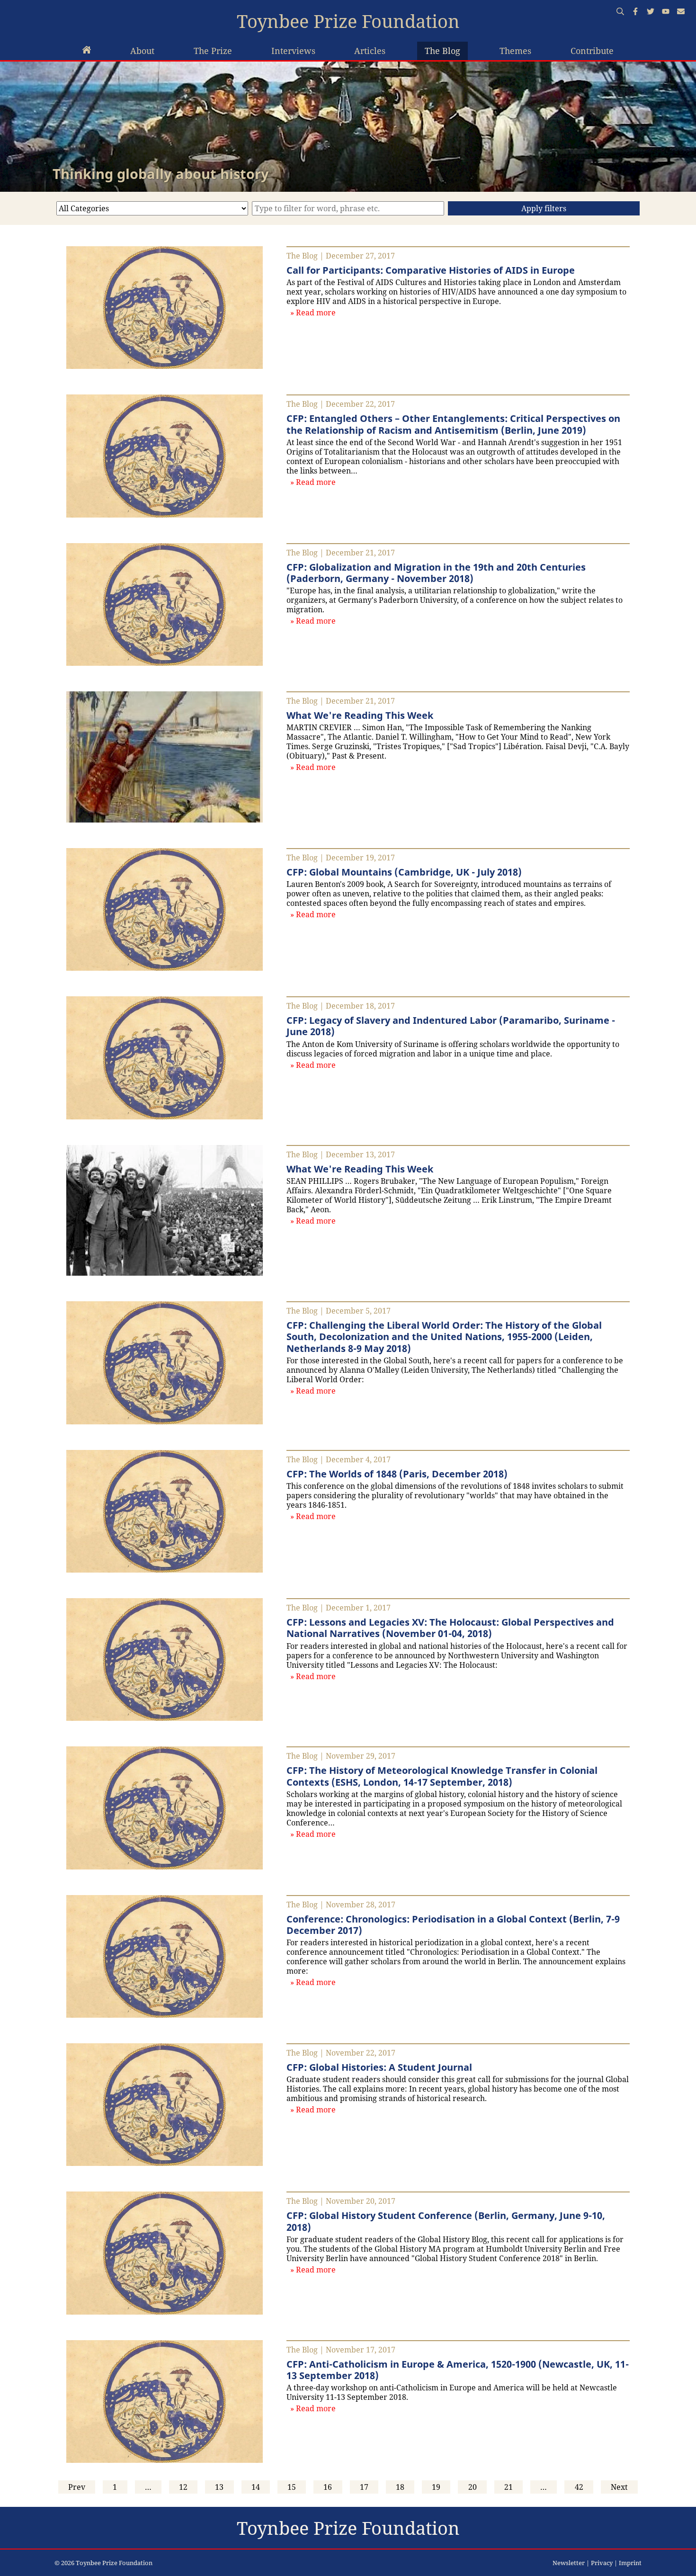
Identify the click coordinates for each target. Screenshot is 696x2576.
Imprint (630, 2563)
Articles (370, 51)
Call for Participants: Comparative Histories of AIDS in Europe (431, 270)
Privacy (602, 2563)
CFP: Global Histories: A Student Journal (379, 2067)
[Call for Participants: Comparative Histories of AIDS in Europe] (165, 366)
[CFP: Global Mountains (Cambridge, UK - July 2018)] (165, 968)
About (142, 51)
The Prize (213, 51)
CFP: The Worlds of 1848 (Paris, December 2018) (397, 1474)
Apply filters (544, 208)
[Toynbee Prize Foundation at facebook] (635, 12)
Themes (515, 51)
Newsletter (569, 2563)
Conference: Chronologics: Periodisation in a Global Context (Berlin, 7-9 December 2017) (453, 1924)
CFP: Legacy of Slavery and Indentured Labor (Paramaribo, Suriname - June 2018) (451, 1026)
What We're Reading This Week (360, 715)
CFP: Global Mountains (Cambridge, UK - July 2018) (404, 872)
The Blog (442, 51)
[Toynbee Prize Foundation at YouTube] (666, 12)
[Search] (620, 12)
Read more (317, 312)
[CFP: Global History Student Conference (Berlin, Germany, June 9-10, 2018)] (165, 2312)
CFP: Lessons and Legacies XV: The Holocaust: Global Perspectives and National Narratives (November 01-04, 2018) (450, 1628)
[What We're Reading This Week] (165, 820)
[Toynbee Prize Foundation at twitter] (651, 12)
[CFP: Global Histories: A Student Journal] (165, 2163)
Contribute (592, 51)
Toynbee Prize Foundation (348, 21)
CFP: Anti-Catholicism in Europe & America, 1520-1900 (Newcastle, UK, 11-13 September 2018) (458, 2370)
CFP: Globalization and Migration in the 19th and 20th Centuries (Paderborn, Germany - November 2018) (436, 572)
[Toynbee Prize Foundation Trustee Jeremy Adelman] (87, 51)
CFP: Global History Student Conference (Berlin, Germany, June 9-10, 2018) (446, 2221)
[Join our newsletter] (681, 12)
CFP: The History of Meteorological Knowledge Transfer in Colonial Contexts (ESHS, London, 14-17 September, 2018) (442, 1776)
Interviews (293, 51)
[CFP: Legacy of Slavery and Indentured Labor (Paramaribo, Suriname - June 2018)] (165, 1117)
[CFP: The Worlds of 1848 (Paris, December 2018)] (165, 1570)
